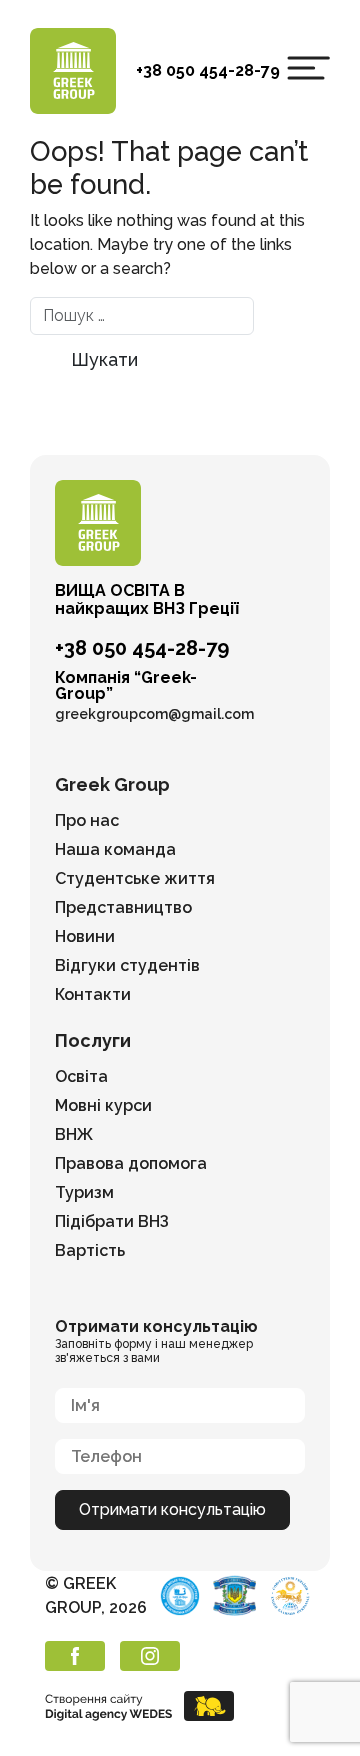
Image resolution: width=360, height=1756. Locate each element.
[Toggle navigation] (308, 68)
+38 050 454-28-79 (208, 70)
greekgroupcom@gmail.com (154, 714)
